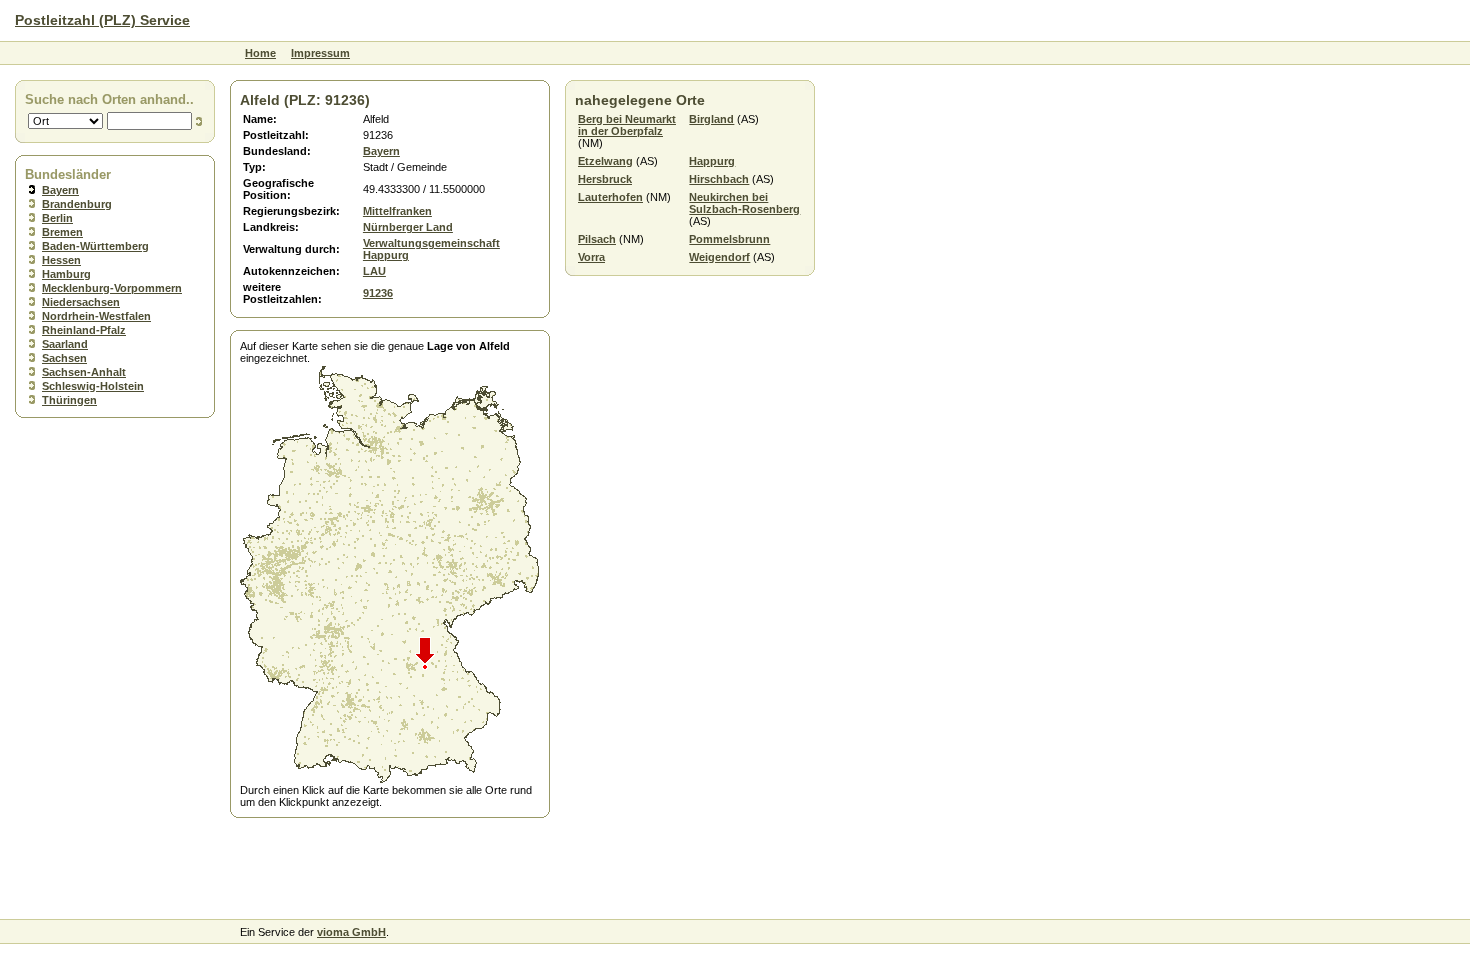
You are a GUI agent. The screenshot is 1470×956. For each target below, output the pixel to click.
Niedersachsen (81, 302)
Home (260, 53)
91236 (378, 293)
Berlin (57, 218)
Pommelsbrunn (729, 239)
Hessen (61, 260)
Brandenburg (77, 204)
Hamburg (66, 274)
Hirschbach (719, 179)
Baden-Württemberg (95, 246)
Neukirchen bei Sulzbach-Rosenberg (744, 203)
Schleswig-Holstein (93, 386)
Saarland (65, 344)
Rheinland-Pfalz (84, 330)
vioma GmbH (351, 932)
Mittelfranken (397, 211)
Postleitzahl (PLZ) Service (102, 20)
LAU (374, 271)
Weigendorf (719, 257)
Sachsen (64, 358)
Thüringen (69, 400)
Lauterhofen (610, 197)
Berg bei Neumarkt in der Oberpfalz (627, 125)
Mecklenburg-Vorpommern (112, 288)
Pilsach (597, 239)
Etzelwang (605, 161)
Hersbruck (605, 179)
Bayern (60, 190)
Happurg (712, 161)
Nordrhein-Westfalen (96, 316)
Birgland (711, 119)
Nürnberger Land (408, 227)
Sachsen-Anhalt (84, 372)
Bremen (62, 232)
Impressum (320, 53)
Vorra (591, 257)
